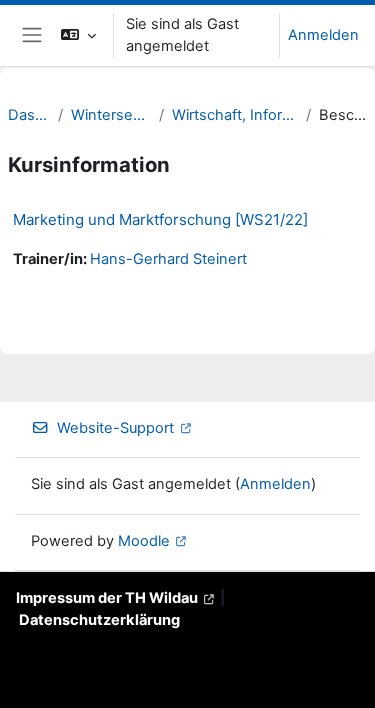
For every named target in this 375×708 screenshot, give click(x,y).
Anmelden (323, 35)
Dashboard (29, 115)
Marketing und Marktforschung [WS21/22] (160, 219)
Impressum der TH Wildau (107, 598)
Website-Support (115, 428)
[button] (78, 35)
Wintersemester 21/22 (111, 115)
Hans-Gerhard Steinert (168, 259)
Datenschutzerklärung (99, 620)
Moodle (144, 541)
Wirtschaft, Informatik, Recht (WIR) (235, 115)
